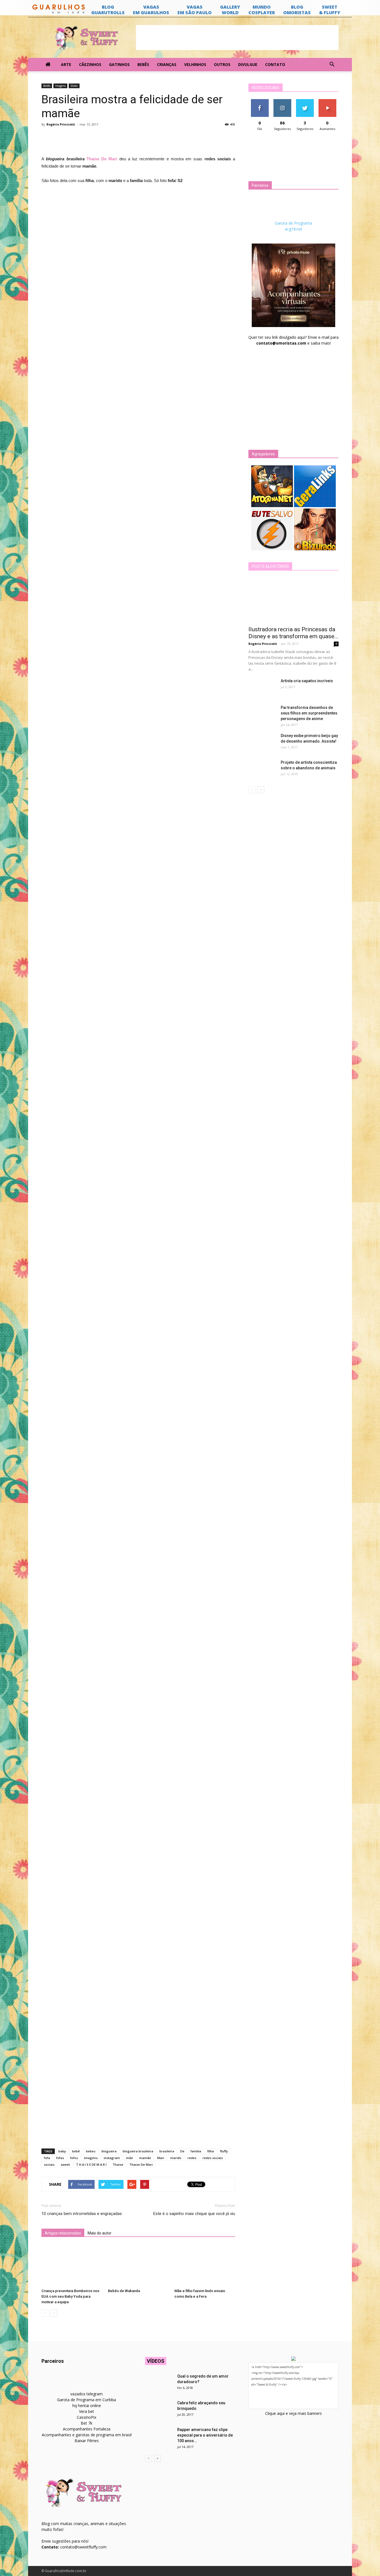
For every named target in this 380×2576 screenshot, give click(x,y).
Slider (74, 86)
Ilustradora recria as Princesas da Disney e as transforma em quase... (293, 633)
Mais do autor (100, 2233)
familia (196, 2151)
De (182, 2151)
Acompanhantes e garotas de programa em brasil (87, 2435)
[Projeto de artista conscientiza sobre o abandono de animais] (262, 769)
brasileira (167, 2151)
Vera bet (87, 2411)
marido (176, 2158)
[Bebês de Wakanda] (138, 2265)
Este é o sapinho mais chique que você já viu (194, 2214)
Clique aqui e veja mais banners (293, 2413)
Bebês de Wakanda (124, 2291)
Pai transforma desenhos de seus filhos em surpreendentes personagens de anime (309, 713)
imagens (91, 2158)
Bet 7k (87, 2423)
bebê (76, 2151)
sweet (65, 2164)
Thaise (118, 2164)
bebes (91, 2151)
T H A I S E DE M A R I (91, 2164)
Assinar (327, 101)
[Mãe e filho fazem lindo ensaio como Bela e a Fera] (205, 2265)
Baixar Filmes (87, 2441)
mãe (129, 2158)
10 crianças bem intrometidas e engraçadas (82, 2214)
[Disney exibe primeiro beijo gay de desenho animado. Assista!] (262, 743)
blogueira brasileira (138, 2151)
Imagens (60, 86)
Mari (161, 2158)
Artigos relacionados (63, 2233)
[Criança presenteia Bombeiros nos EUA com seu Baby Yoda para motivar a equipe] (72, 2265)
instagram (112, 2158)
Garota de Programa (293, 223)
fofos (74, 2158)
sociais (49, 2164)
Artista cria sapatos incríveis (307, 681)
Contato (275, 64)
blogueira (109, 2151)
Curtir (260, 101)
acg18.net (294, 229)
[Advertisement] (237, 38)
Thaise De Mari (141, 2164)
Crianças (167, 64)
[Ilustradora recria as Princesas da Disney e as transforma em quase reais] (293, 600)
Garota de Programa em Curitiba (87, 2400)
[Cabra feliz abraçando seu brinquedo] (159, 2410)
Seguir (282, 101)
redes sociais (213, 2158)
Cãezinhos (90, 64)
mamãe (145, 2158)
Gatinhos (119, 64)
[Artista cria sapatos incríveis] (262, 688)
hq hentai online (87, 2406)
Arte (66, 64)
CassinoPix (87, 2417)
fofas (60, 2158)
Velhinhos (195, 64)
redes (192, 2158)
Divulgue (248, 64)
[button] (332, 65)
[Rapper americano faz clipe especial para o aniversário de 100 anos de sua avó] (159, 2437)
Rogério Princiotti (61, 124)
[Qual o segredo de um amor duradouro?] (159, 2383)
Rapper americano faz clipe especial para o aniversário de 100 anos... (205, 2435)
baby (62, 2151)
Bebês (143, 64)
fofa (47, 2158)
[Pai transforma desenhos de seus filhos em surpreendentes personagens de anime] (262, 714)
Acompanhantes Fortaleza (87, 2429)
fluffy (224, 2151)
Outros (222, 64)
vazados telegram (87, 2394)
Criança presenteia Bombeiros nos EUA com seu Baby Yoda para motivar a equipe (70, 2296)
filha (211, 2151)
